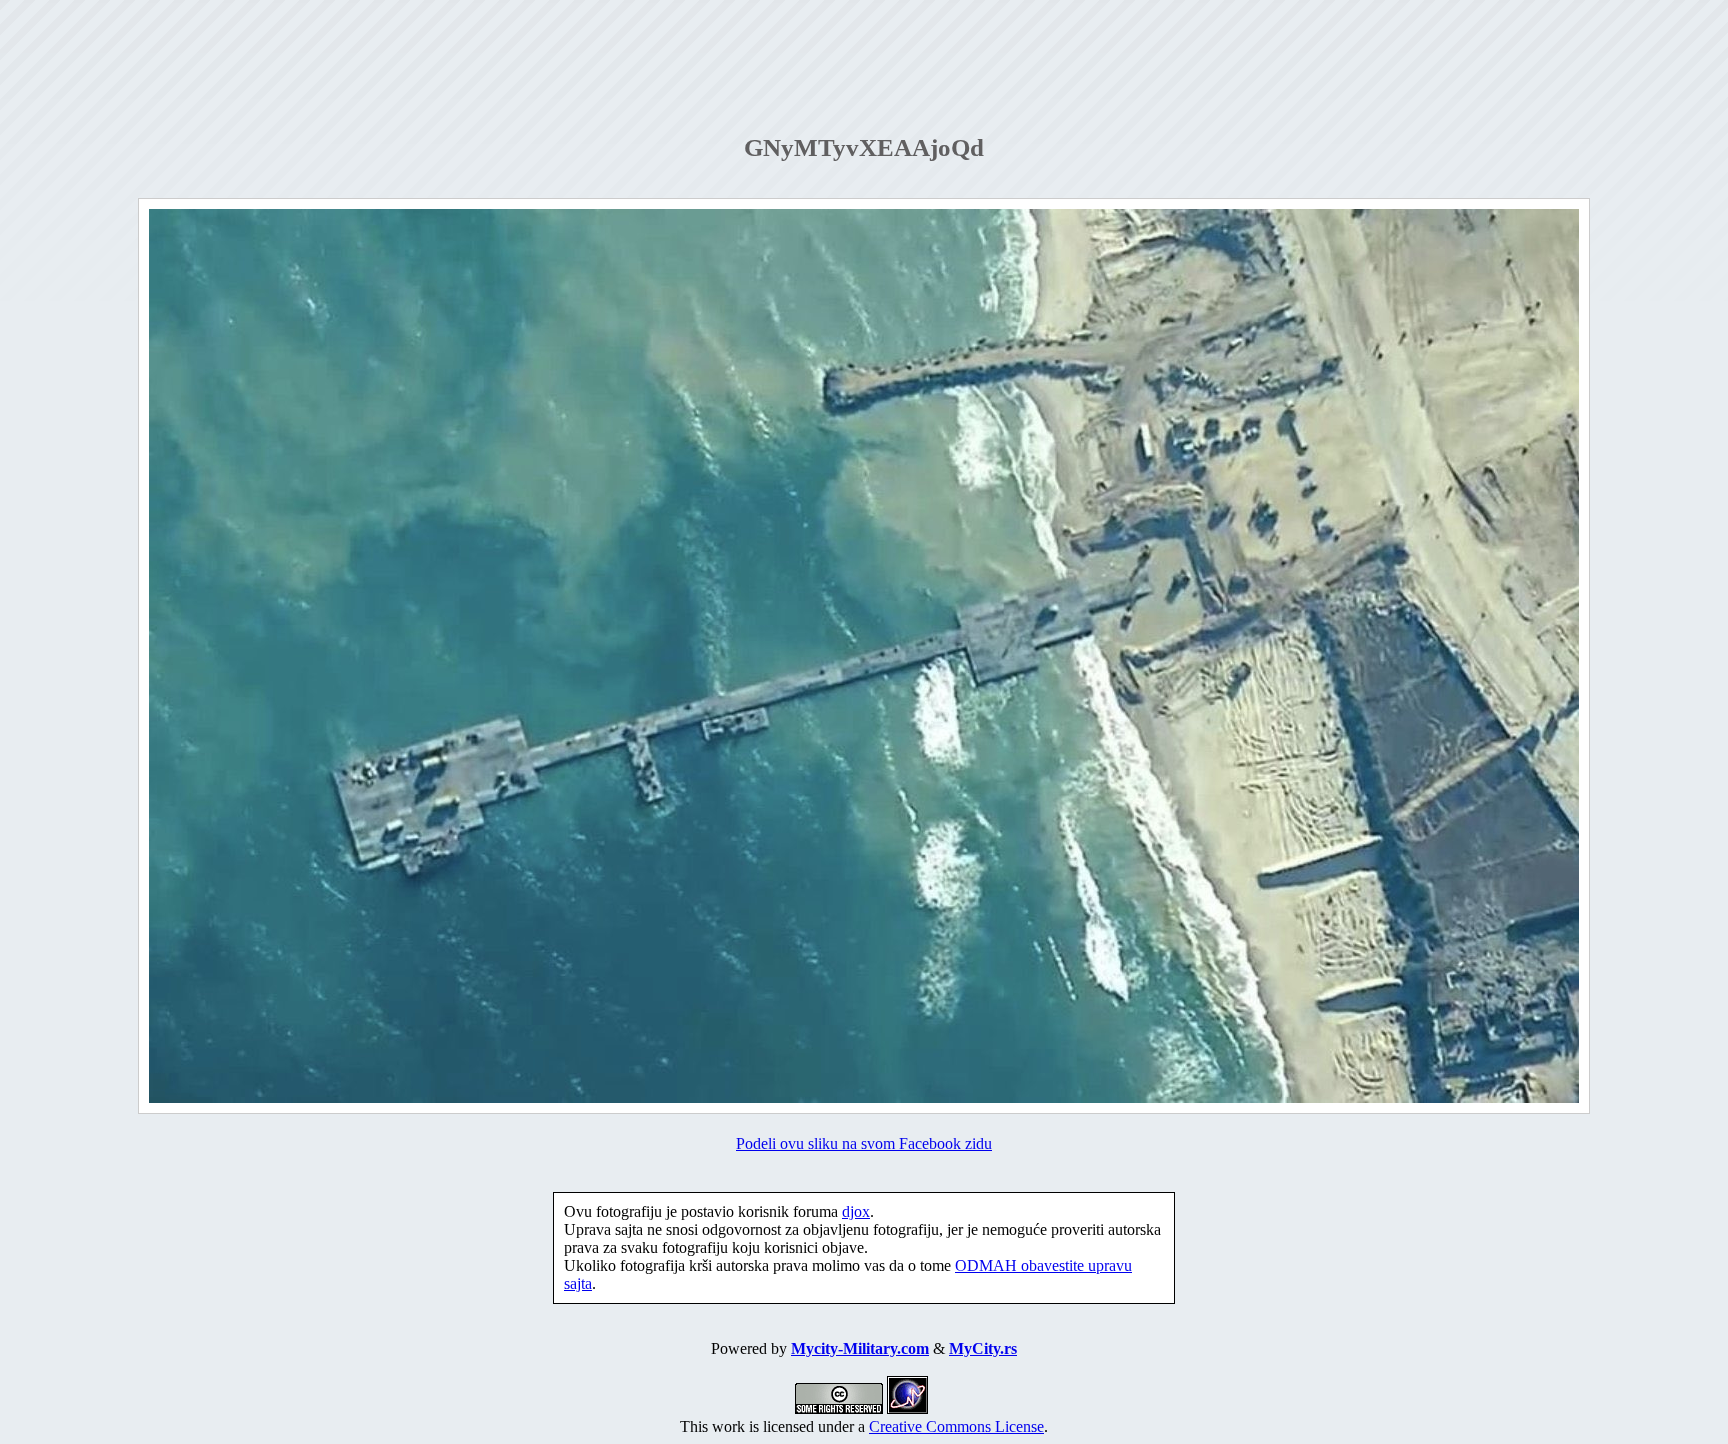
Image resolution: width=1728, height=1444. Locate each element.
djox (856, 1211)
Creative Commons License (956, 1426)
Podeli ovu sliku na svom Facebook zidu (864, 1143)
